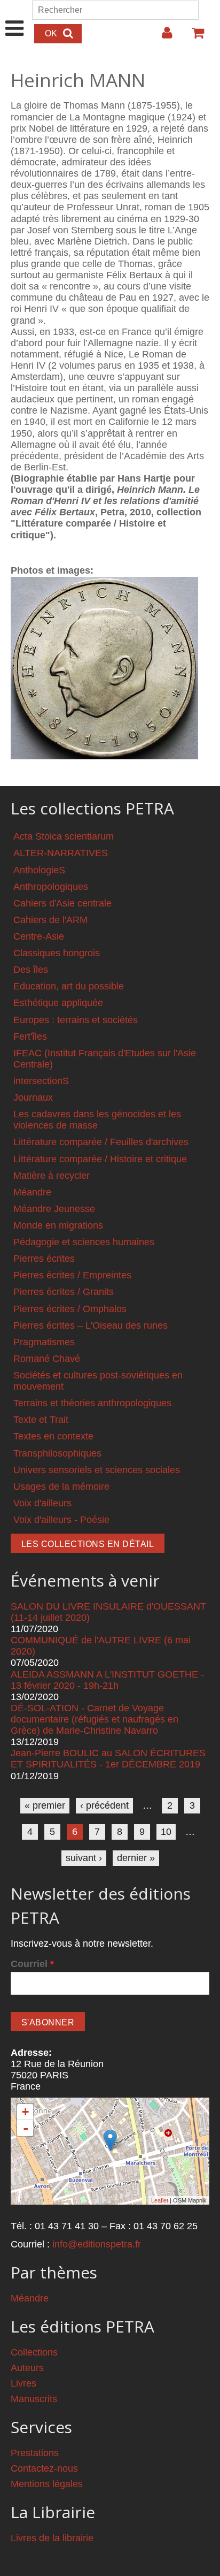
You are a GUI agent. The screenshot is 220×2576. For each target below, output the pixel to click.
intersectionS (41, 1081)
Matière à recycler (52, 1176)
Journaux (33, 1098)
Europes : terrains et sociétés (76, 1020)
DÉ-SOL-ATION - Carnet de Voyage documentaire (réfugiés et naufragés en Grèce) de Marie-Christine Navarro (95, 1719)
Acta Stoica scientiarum (64, 836)
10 (166, 1832)
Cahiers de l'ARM (50, 920)
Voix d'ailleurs (42, 1503)
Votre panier (193, 37)
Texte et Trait (41, 1420)
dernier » (136, 1858)
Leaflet (160, 2200)
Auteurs (27, 2368)
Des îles (31, 970)
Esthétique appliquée (58, 1003)
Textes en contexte (53, 1436)
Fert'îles (30, 1037)
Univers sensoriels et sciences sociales (97, 1470)
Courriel (32, 1964)
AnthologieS (39, 870)
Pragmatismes (44, 1342)
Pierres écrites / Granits (64, 1292)
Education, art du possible (69, 986)
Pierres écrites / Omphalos (70, 1309)
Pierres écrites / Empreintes (72, 1275)
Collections (34, 2352)
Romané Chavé (47, 1359)
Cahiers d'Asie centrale (62, 903)
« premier (45, 1805)
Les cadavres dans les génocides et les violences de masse (97, 1120)
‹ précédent (104, 1805)
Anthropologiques (51, 887)
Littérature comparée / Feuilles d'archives (101, 1142)
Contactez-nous (44, 2468)
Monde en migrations (58, 1225)
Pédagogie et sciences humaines (84, 1242)
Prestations (35, 2453)
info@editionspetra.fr (97, 2244)
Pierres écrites (44, 1259)
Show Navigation (15, 17)
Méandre (32, 1192)
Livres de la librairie (52, 2538)
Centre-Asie (39, 936)
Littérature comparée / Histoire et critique (100, 1159)
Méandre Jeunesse (54, 1209)
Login (162, 37)
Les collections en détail (88, 1544)
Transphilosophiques (57, 1453)
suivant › (84, 1858)
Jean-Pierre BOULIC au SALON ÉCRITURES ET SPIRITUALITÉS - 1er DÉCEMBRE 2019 (108, 1759)
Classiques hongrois (57, 953)
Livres (23, 2383)
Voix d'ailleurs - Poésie (61, 1520)
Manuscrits (34, 2399)
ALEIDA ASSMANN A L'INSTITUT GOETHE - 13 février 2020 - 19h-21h (107, 1680)
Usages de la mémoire (61, 1487)
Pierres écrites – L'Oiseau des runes (91, 1325)
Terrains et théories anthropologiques (92, 1403)
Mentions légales (47, 2484)
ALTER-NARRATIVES (61, 853)
